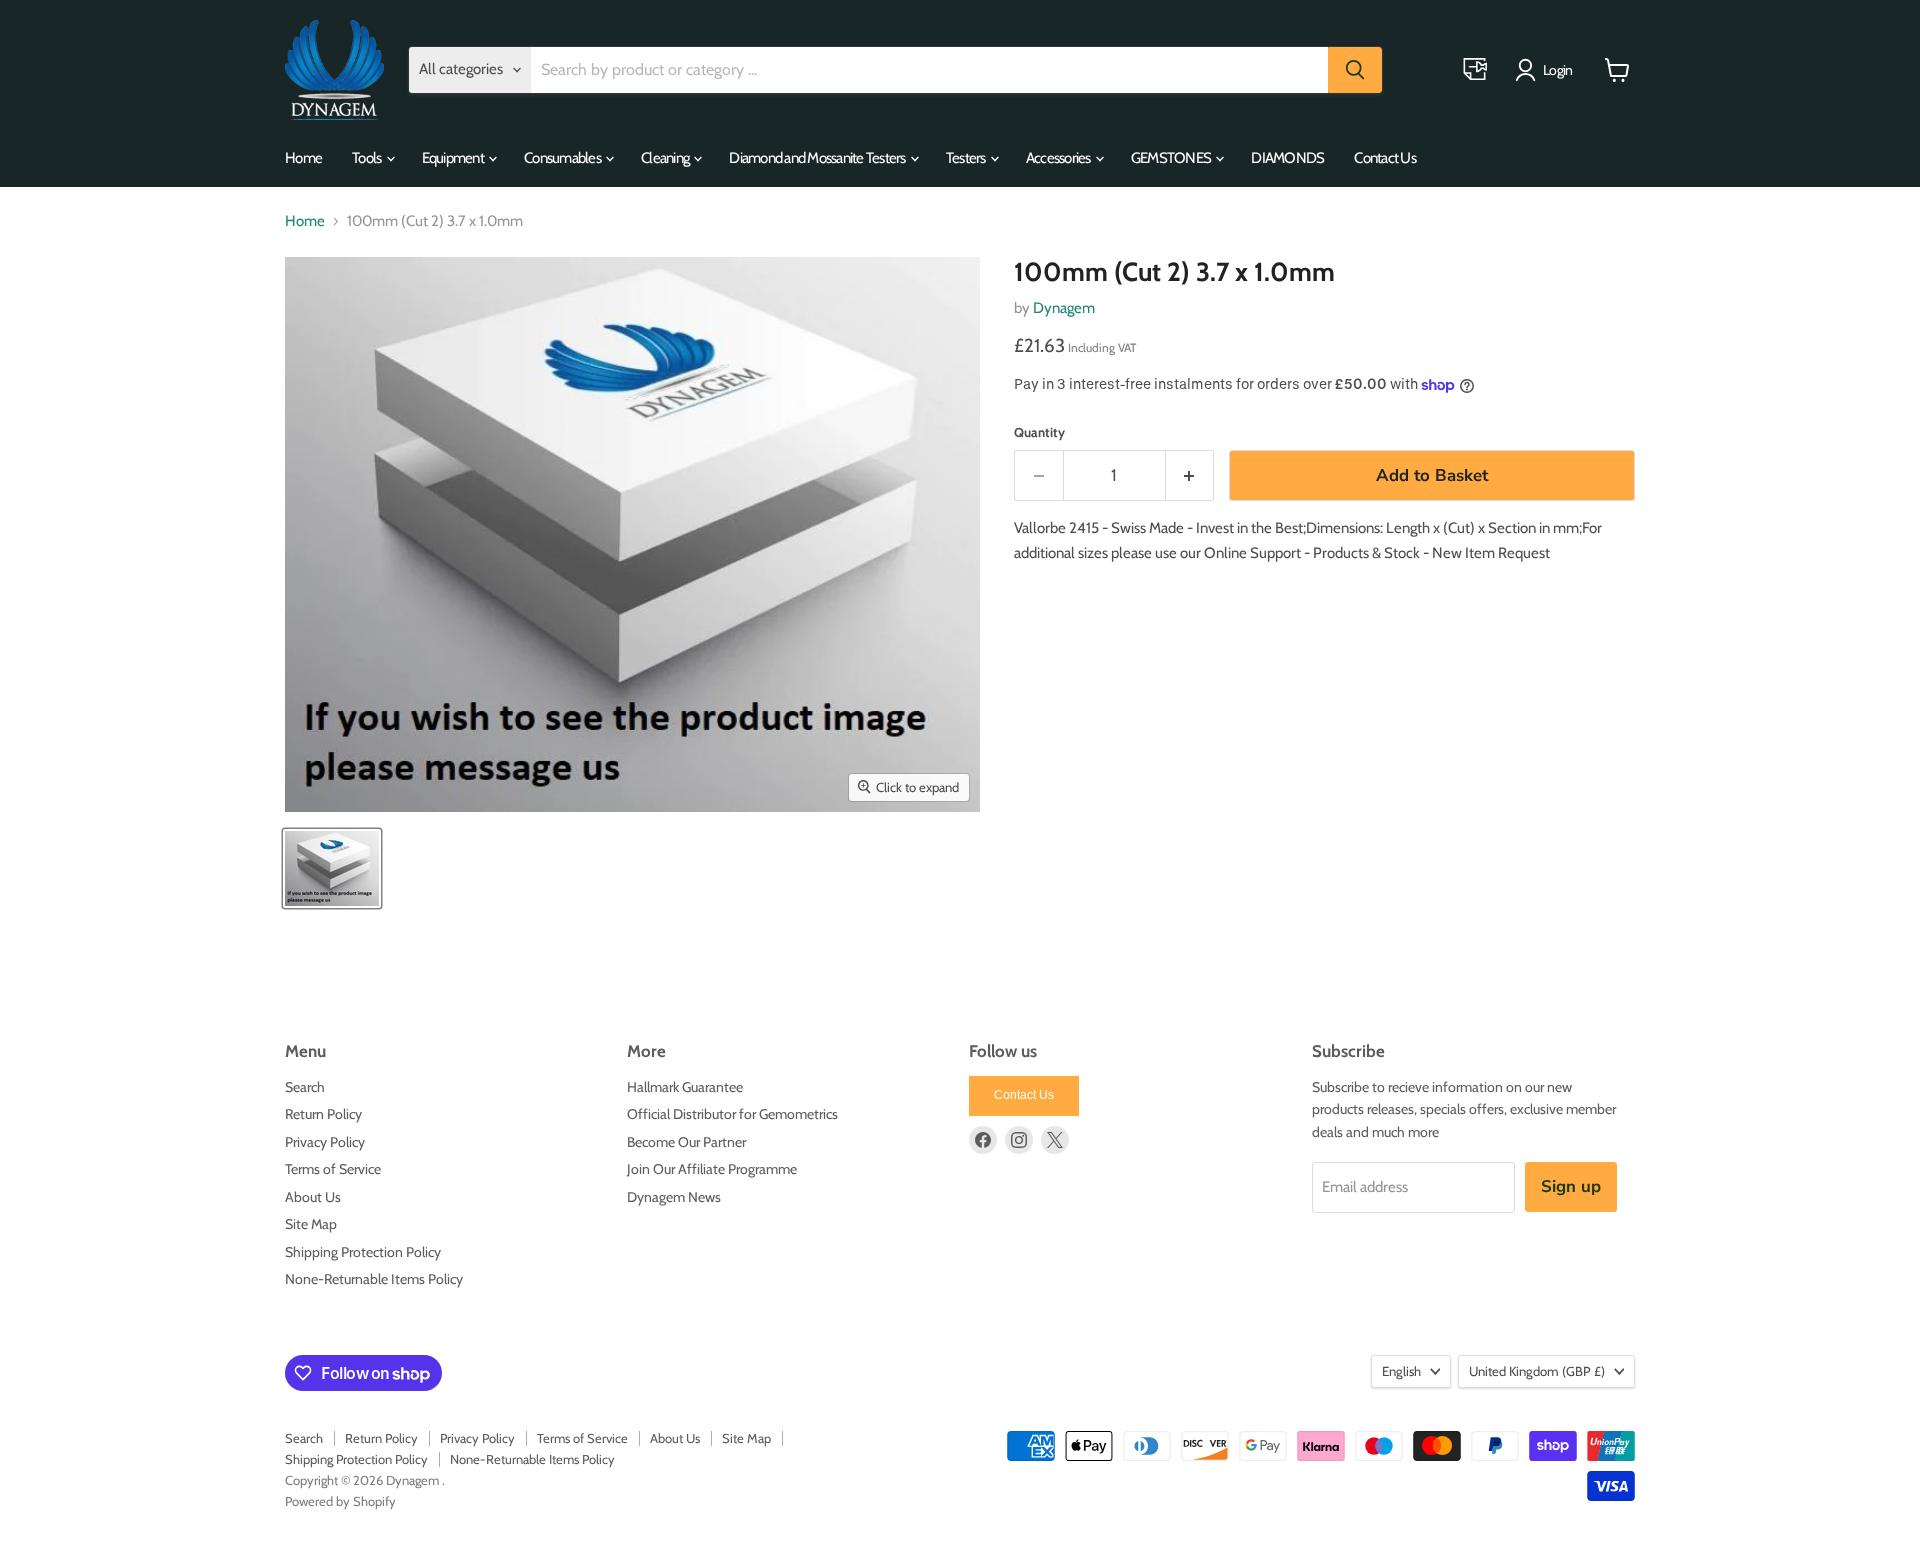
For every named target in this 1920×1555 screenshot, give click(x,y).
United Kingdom (1537, 1371)
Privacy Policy (325, 1142)
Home (303, 158)
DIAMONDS (1287, 158)
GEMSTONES (1172, 158)
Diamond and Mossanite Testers (818, 158)
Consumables (563, 158)
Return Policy (323, 1114)
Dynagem (1064, 308)
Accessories (1059, 158)
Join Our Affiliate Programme (712, 1169)
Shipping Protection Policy (363, 1252)
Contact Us (1385, 158)
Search (305, 1087)
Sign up (1571, 1186)
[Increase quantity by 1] (1190, 475)
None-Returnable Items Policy (374, 1279)
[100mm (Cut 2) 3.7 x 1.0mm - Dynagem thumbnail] (332, 868)
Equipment (454, 158)
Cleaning (666, 158)
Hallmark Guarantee (685, 1087)
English (1401, 1371)
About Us (313, 1197)
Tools (368, 158)
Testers (967, 158)
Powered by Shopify (340, 1501)
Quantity (1039, 432)
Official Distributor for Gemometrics (732, 1114)
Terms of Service (333, 1169)
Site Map (311, 1224)
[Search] (1355, 70)
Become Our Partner (686, 1142)
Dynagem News (674, 1197)
